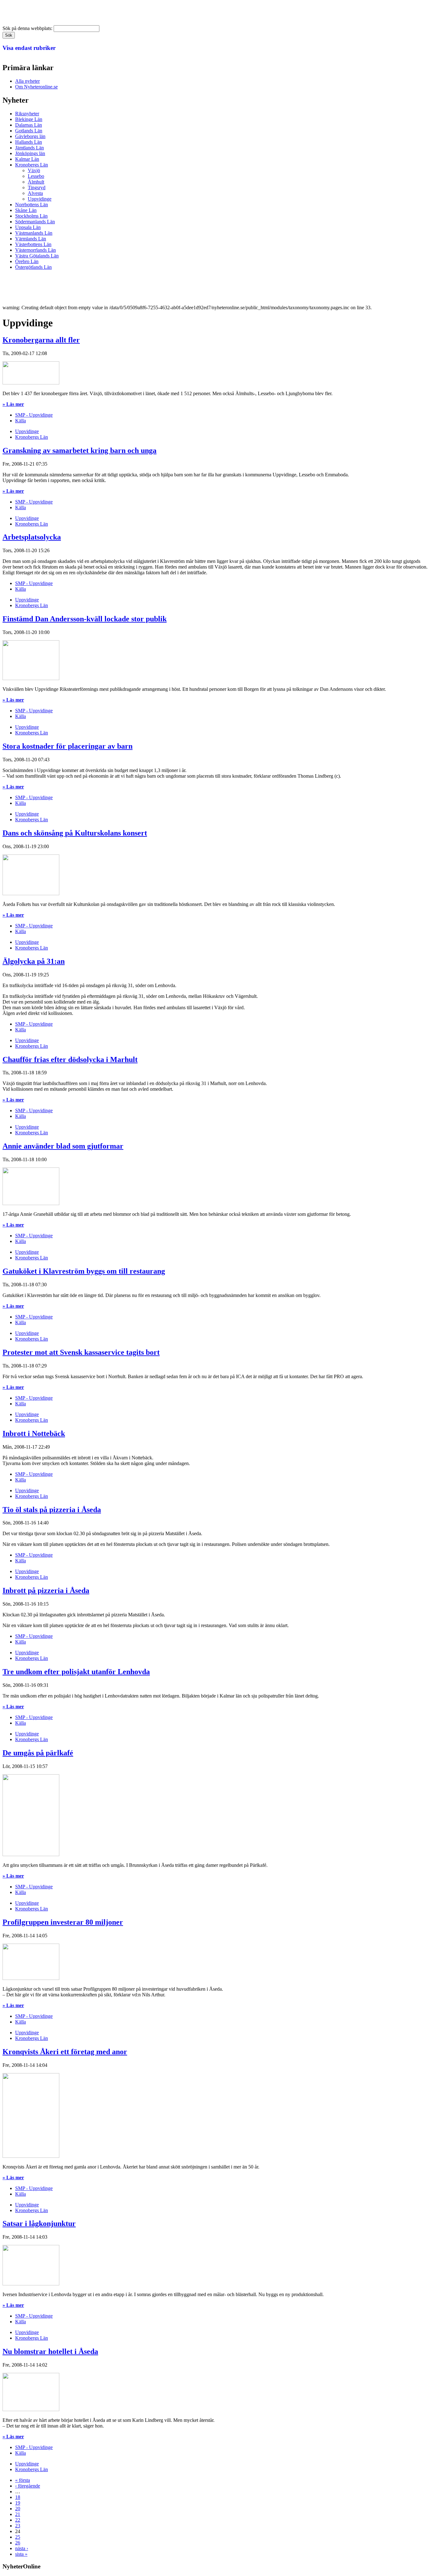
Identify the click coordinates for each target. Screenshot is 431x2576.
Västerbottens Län (33, 244)
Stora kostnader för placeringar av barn (68, 746)
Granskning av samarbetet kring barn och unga (80, 450)
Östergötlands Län (33, 267)
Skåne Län (26, 210)
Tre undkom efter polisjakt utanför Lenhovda (76, 1672)
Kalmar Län (27, 159)
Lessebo (36, 176)
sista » (21, 2554)
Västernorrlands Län (35, 250)
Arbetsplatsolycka (32, 537)
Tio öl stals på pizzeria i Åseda (52, 1510)
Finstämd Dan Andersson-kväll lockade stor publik (85, 619)
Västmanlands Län (34, 233)
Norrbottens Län (32, 205)
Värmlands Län (31, 239)
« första (23, 2480)
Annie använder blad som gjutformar (63, 1146)
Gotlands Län (29, 131)
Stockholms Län (31, 216)
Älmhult (36, 182)
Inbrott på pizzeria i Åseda (46, 1590)
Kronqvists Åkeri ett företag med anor (65, 2052)
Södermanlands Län (35, 222)
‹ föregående (28, 2486)
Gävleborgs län (30, 136)
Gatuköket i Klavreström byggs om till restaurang (84, 1271)
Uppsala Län (28, 227)
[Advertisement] (117, 289)
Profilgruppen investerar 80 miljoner (63, 1922)
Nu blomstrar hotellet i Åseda (50, 2351)
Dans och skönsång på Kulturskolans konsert (75, 833)
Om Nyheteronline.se (36, 87)
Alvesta (35, 193)
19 (18, 2503)
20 (18, 2509)
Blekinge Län (29, 119)
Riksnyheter (27, 114)
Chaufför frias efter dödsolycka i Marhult (70, 1059)
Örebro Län (27, 261)
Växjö (34, 170)
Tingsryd (37, 187)
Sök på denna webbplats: (28, 28)
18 (18, 2497)
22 (18, 2520)
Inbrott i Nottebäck (34, 1433)
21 (18, 2514)
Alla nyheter (27, 81)
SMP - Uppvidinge (34, 415)
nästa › (22, 2548)
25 (18, 2537)
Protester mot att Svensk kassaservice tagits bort (81, 1352)
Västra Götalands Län (37, 256)
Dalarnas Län (29, 125)
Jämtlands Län (30, 148)
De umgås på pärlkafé (38, 1753)
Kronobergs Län (32, 165)
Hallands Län (29, 142)
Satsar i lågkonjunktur (39, 2223)
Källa (21, 421)
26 (18, 2543)
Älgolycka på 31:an (34, 961)
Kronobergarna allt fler (41, 340)
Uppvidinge (40, 199)
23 (18, 2526)
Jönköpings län (30, 153)
